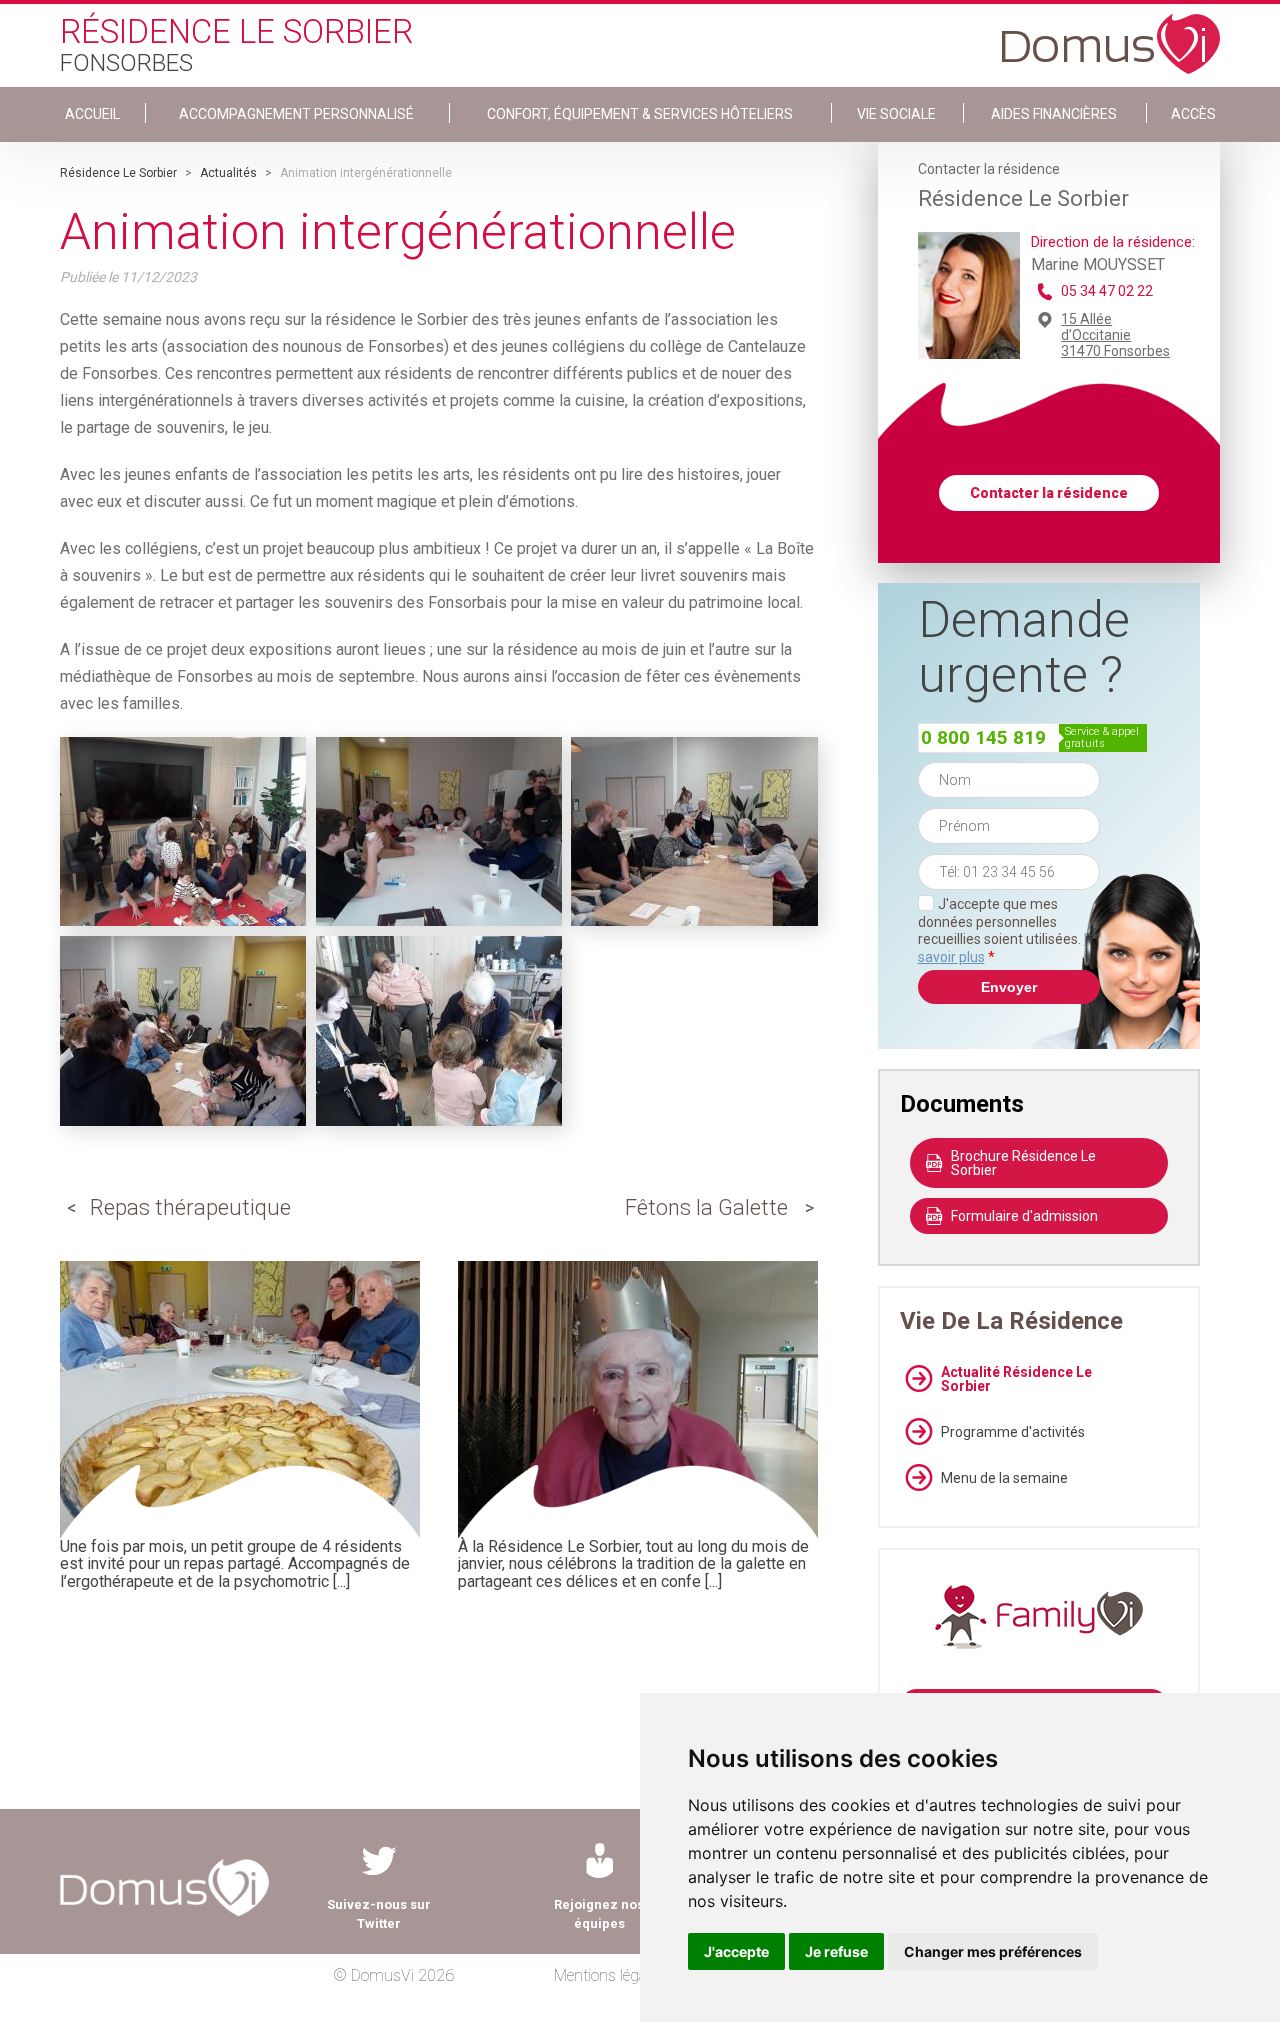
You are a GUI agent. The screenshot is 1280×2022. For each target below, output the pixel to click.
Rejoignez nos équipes (599, 1914)
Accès (1193, 114)
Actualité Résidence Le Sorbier (1016, 1379)
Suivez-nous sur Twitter (379, 1914)
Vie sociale (896, 114)
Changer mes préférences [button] (993, 1951)
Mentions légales (609, 1975)
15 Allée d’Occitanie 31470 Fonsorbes (1115, 335)
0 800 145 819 (983, 737)
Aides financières (1054, 114)
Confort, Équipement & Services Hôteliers (640, 114)
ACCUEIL (92, 114)
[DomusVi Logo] (1111, 34)
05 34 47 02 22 (1107, 291)
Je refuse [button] (836, 1951)
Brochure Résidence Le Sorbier (1023, 1163)
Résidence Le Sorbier (118, 173)
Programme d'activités (1013, 1432)
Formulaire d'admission (1024, 1216)
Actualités (228, 173)
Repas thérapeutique (190, 1207)
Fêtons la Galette (706, 1207)
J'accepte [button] (736, 1951)
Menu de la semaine (1004, 1478)
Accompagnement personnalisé (296, 114)
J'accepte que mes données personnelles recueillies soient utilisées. (1009, 930)
